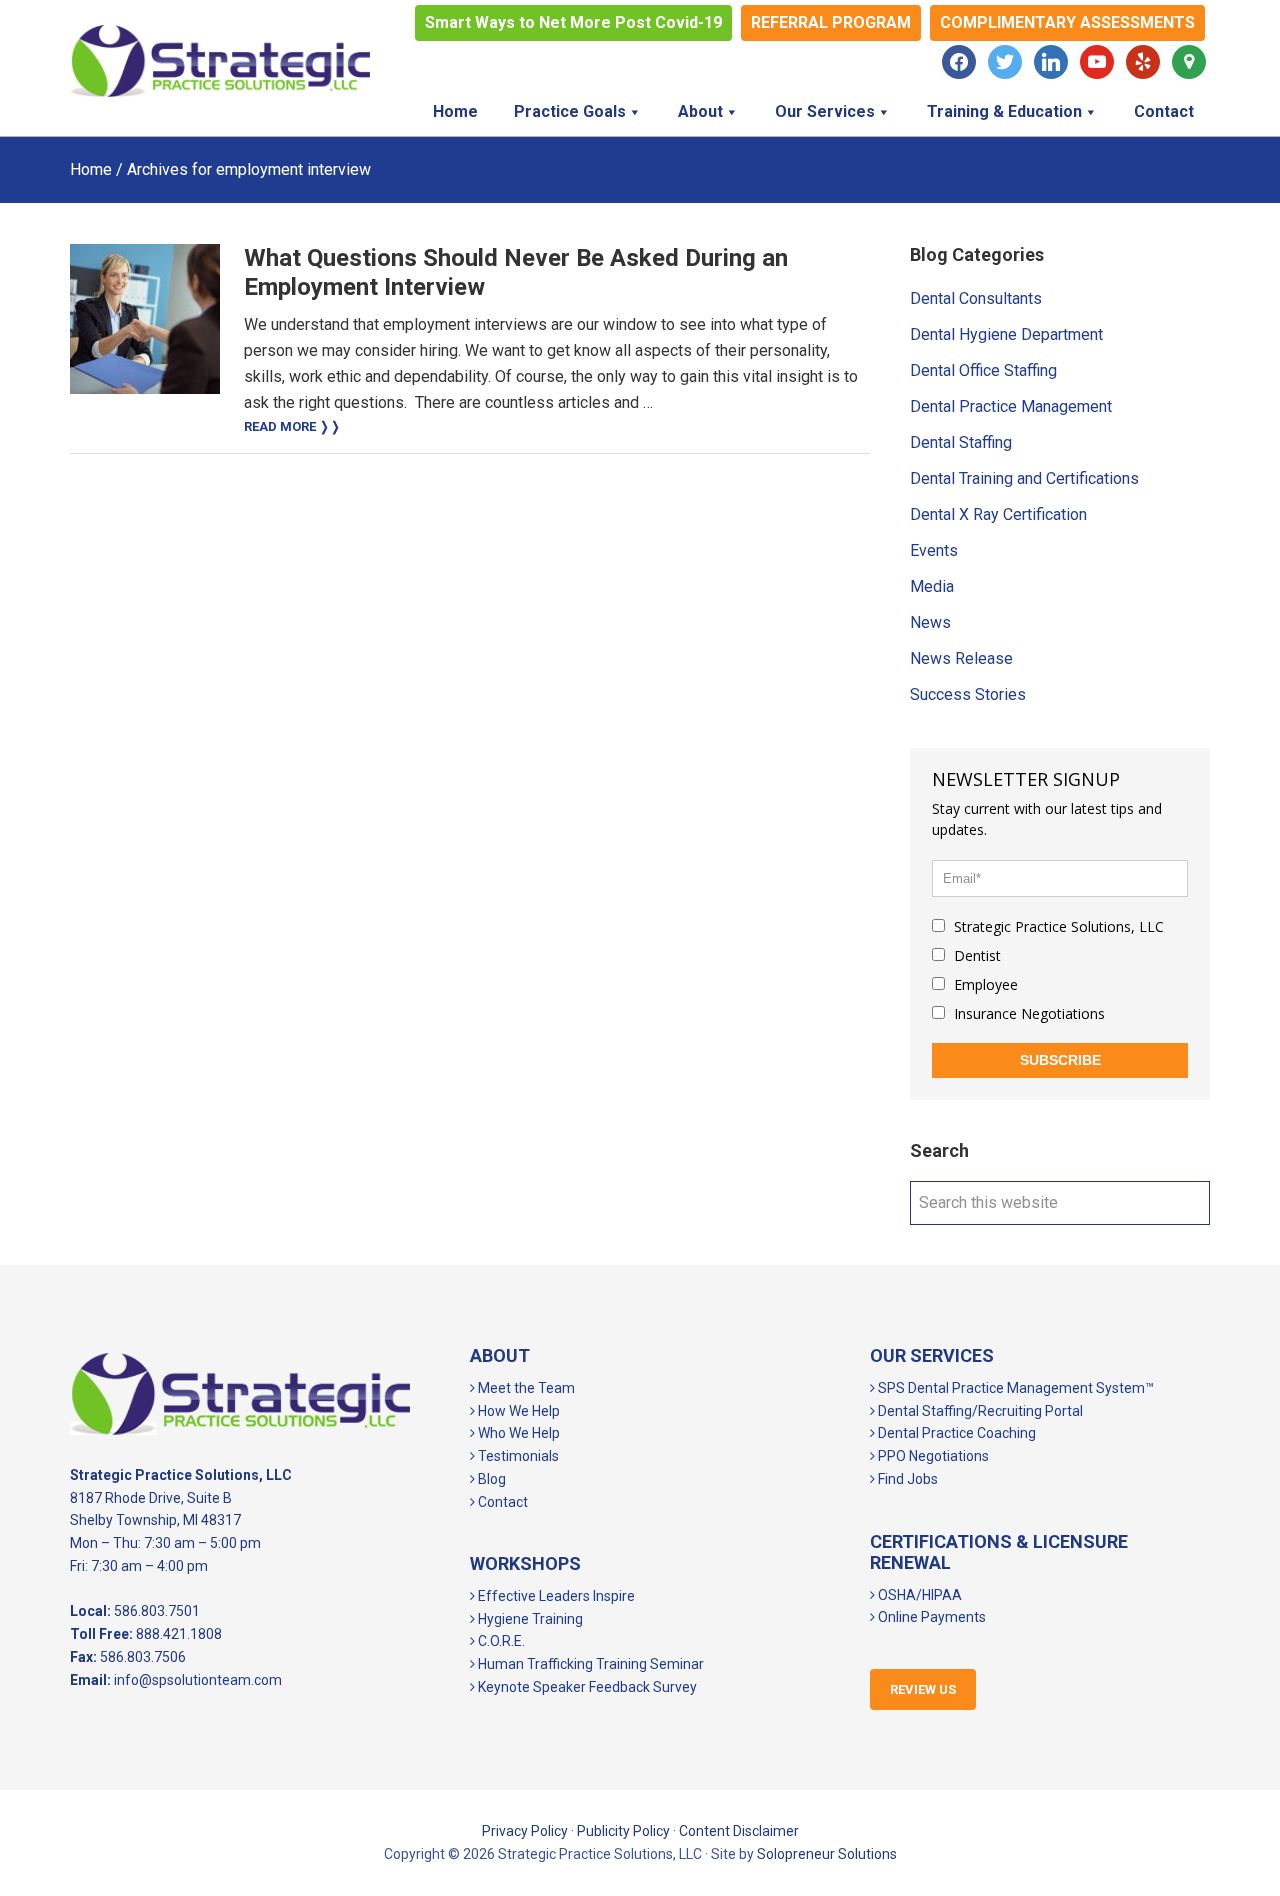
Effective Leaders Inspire (555, 1596)
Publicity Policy (623, 1831)
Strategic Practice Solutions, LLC (220, 61)
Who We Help (517, 1433)
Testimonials (517, 1456)
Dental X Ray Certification (998, 514)
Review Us (923, 1689)
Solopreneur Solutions (827, 1854)
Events (934, 550)
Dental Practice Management (1011, 406)
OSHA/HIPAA (918, 1595)
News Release (961, 658)
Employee (984, 984)
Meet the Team (525, 1388)
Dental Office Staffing (983, 370)
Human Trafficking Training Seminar (589, 1664)
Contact (501, 1502)
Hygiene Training (529, 1619)
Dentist (975, 955)
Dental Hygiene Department (1006, 334)
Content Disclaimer (739, 1831)
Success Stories (968, 694)
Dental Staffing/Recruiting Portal (979, 1411)
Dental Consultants (976, 298)
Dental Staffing (961, 442)
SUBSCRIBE (1060, 1060)
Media (932, 586)
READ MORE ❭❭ (292, 426)
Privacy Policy (525, 1831)
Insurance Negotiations (1027, 1013)
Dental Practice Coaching (955, 1433)
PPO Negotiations (932, 1456)
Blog (490, 1479)
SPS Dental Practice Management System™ (1014, 1388)
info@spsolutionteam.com (198, 1680)
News (930, 622)
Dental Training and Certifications (1024, 478)
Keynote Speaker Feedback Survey (586, 1687)
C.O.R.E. (500, 1641)
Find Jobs (906, 1479)
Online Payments (930, 1617)
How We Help (517, 1411)
